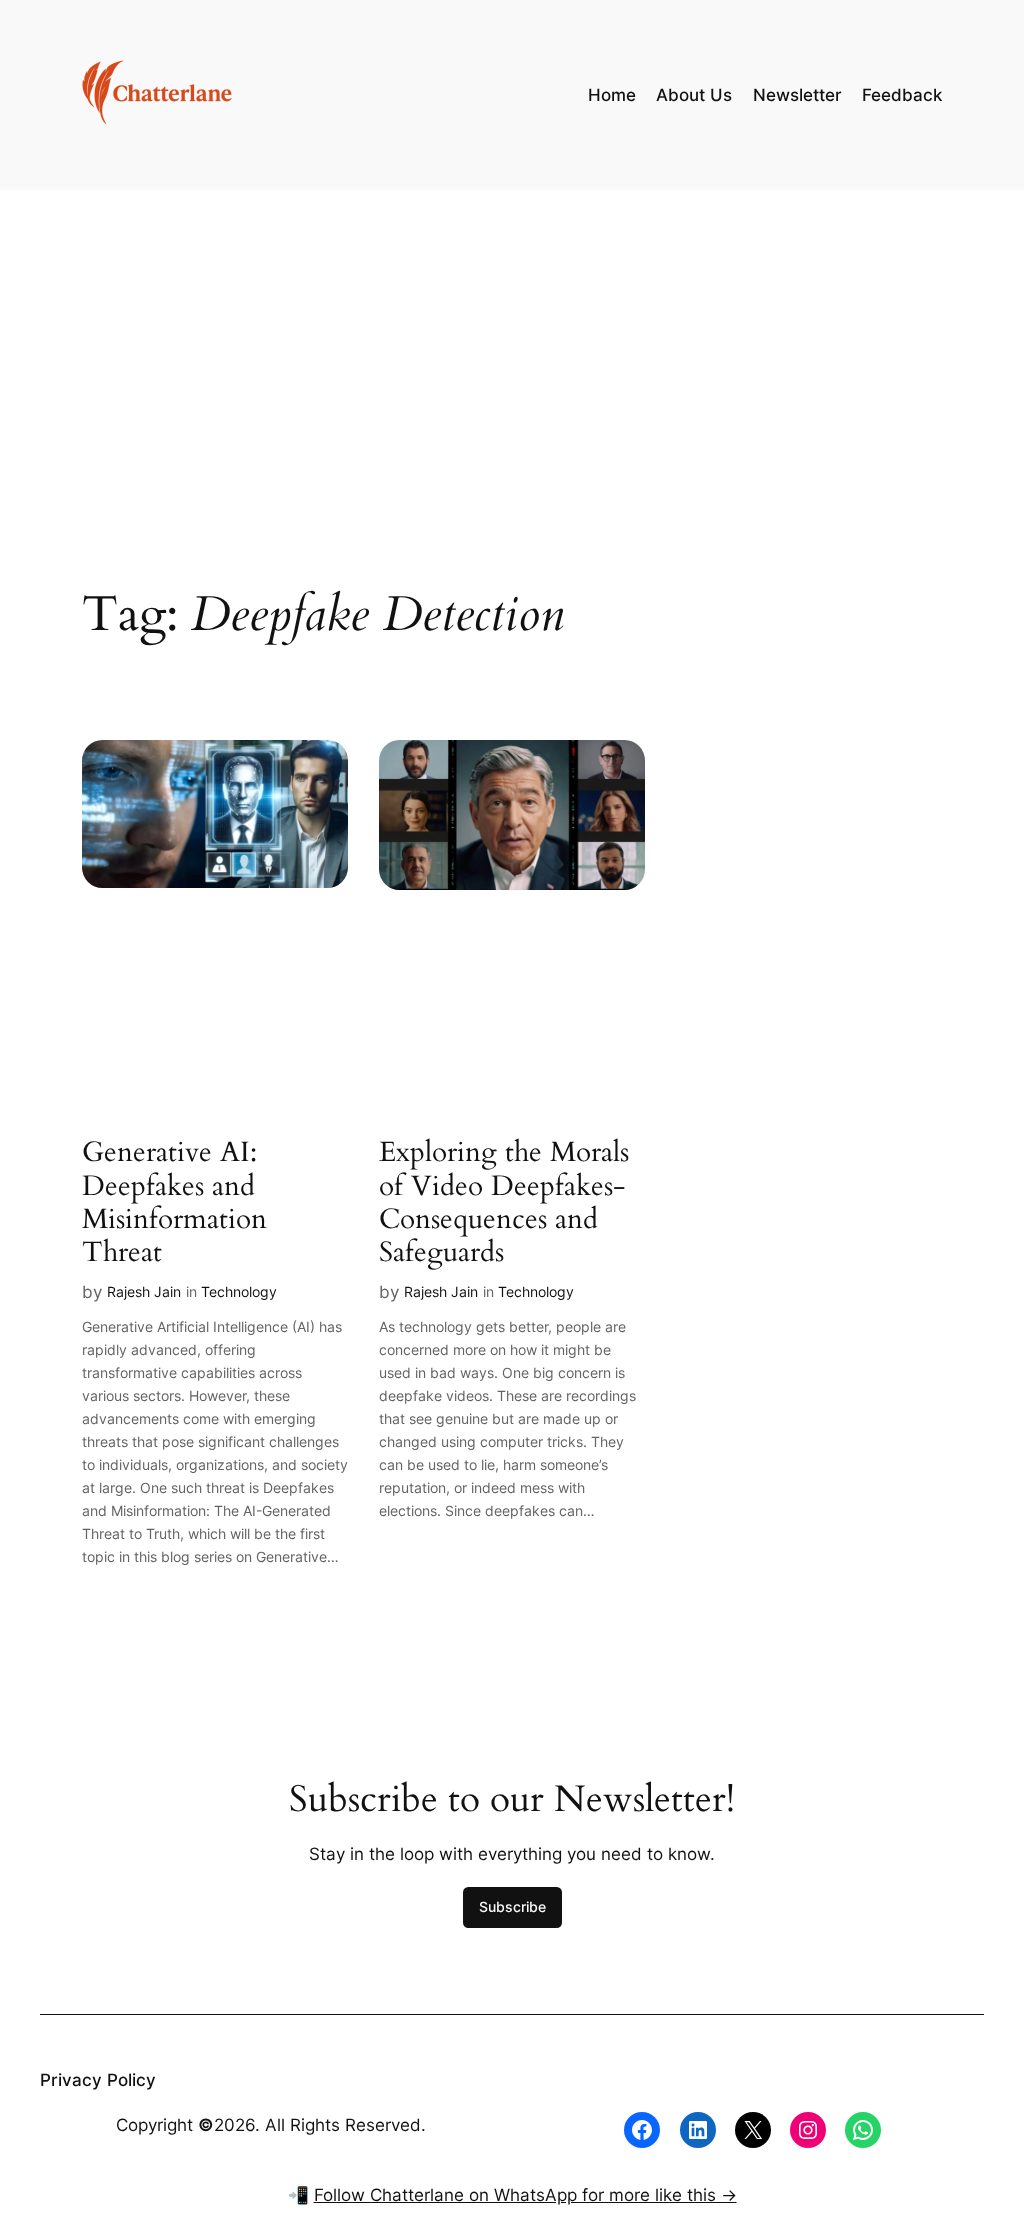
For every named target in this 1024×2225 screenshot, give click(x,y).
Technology (239, 1291)
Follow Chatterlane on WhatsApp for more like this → (525, 2195)
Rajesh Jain (144, 1291)
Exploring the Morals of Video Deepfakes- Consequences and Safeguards (504, 1202)
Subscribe (512, 1906)
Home (612, 95)
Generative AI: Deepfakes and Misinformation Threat (174, 1202)
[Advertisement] (512, 349)
